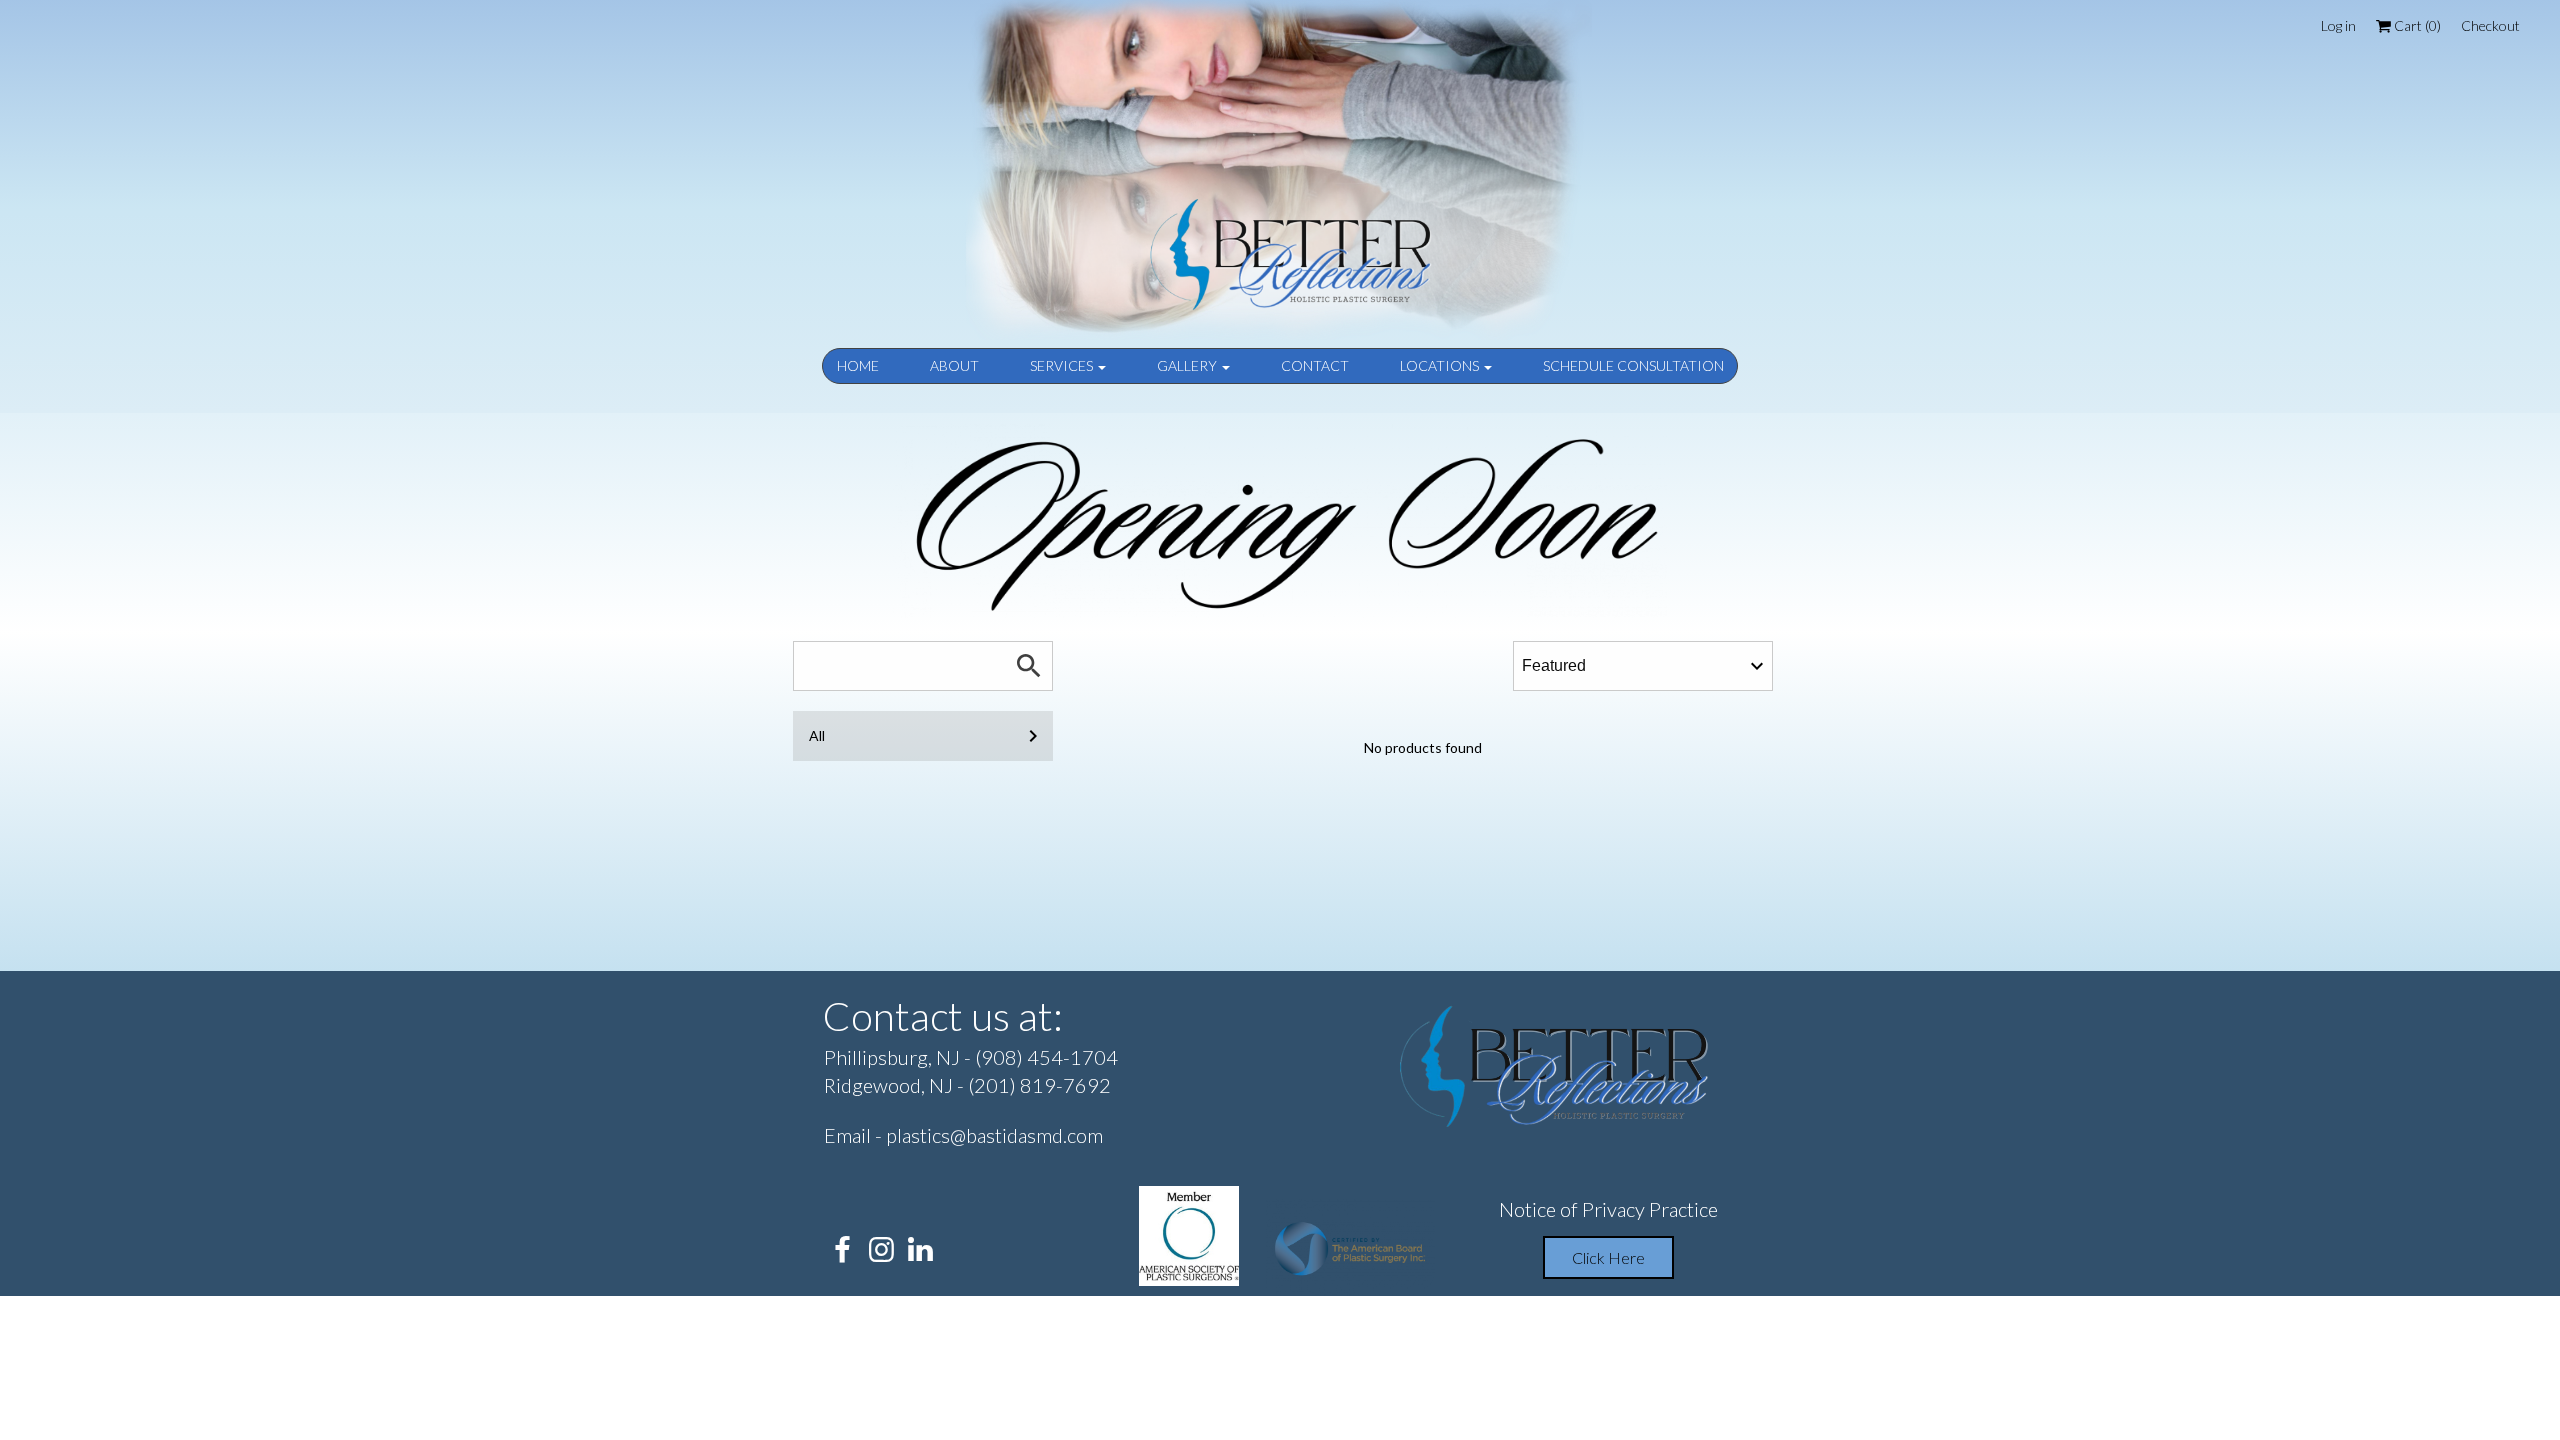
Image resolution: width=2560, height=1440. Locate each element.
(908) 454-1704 (1046, 1057)
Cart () (2416, 25)
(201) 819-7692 (1039, 1085)
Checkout (2490, 25)
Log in (2338, 25)
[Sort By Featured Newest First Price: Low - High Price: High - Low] (1643, 666)
